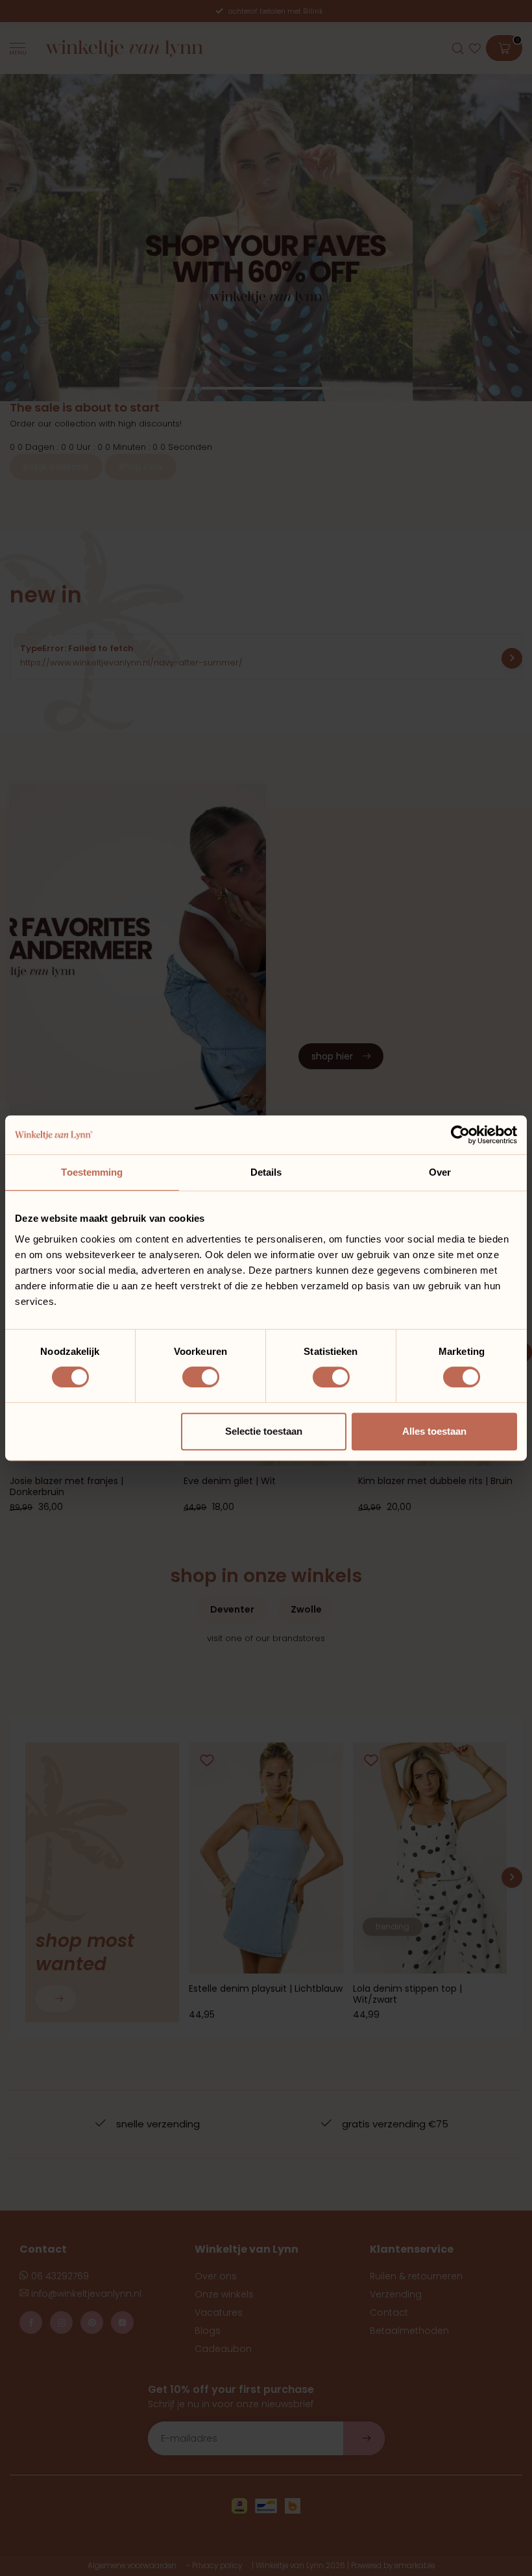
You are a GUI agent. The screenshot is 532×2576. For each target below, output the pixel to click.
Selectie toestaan (264, 1431)
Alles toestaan (434, 1431)
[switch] (201, 1377)
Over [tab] (440, 1172)
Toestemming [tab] (92, 1172)
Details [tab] (266, 1172)
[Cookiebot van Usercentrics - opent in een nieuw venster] (460, 1135)
